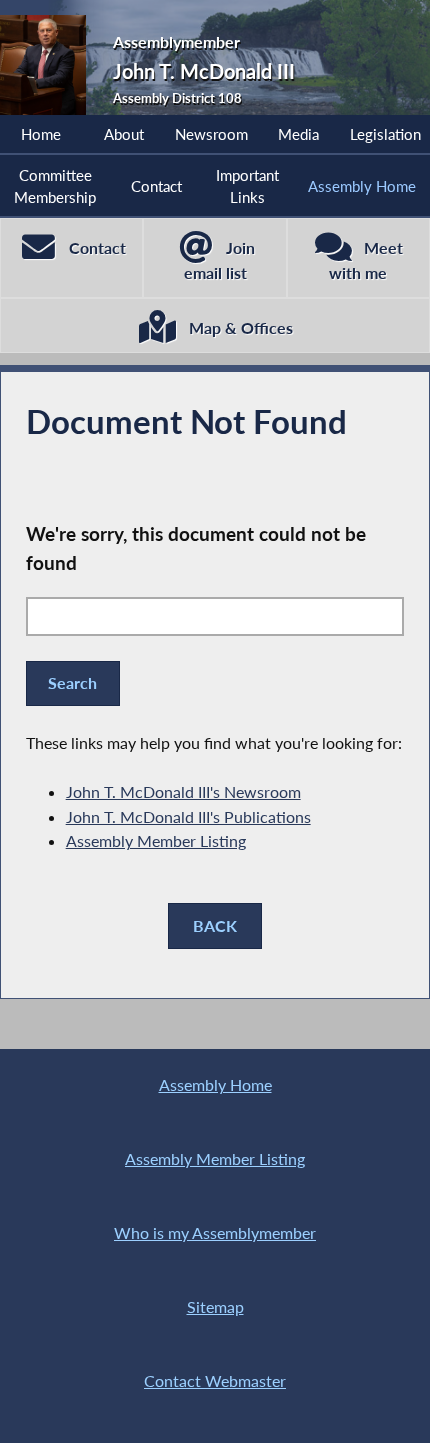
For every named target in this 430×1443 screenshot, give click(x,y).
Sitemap (215, 1306)
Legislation (385, 134)
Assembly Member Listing (156, 840)
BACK (215, 925)
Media (298, 134)
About (124, 134)
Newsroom (211, 134)
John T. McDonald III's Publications (188, 816)
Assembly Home (362, 186)
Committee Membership (55, 186)
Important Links (247, 186)
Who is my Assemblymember (215, 1232)
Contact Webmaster (215, 1380)
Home (41, 134)
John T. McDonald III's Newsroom (183, 791)
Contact (156, 186)
